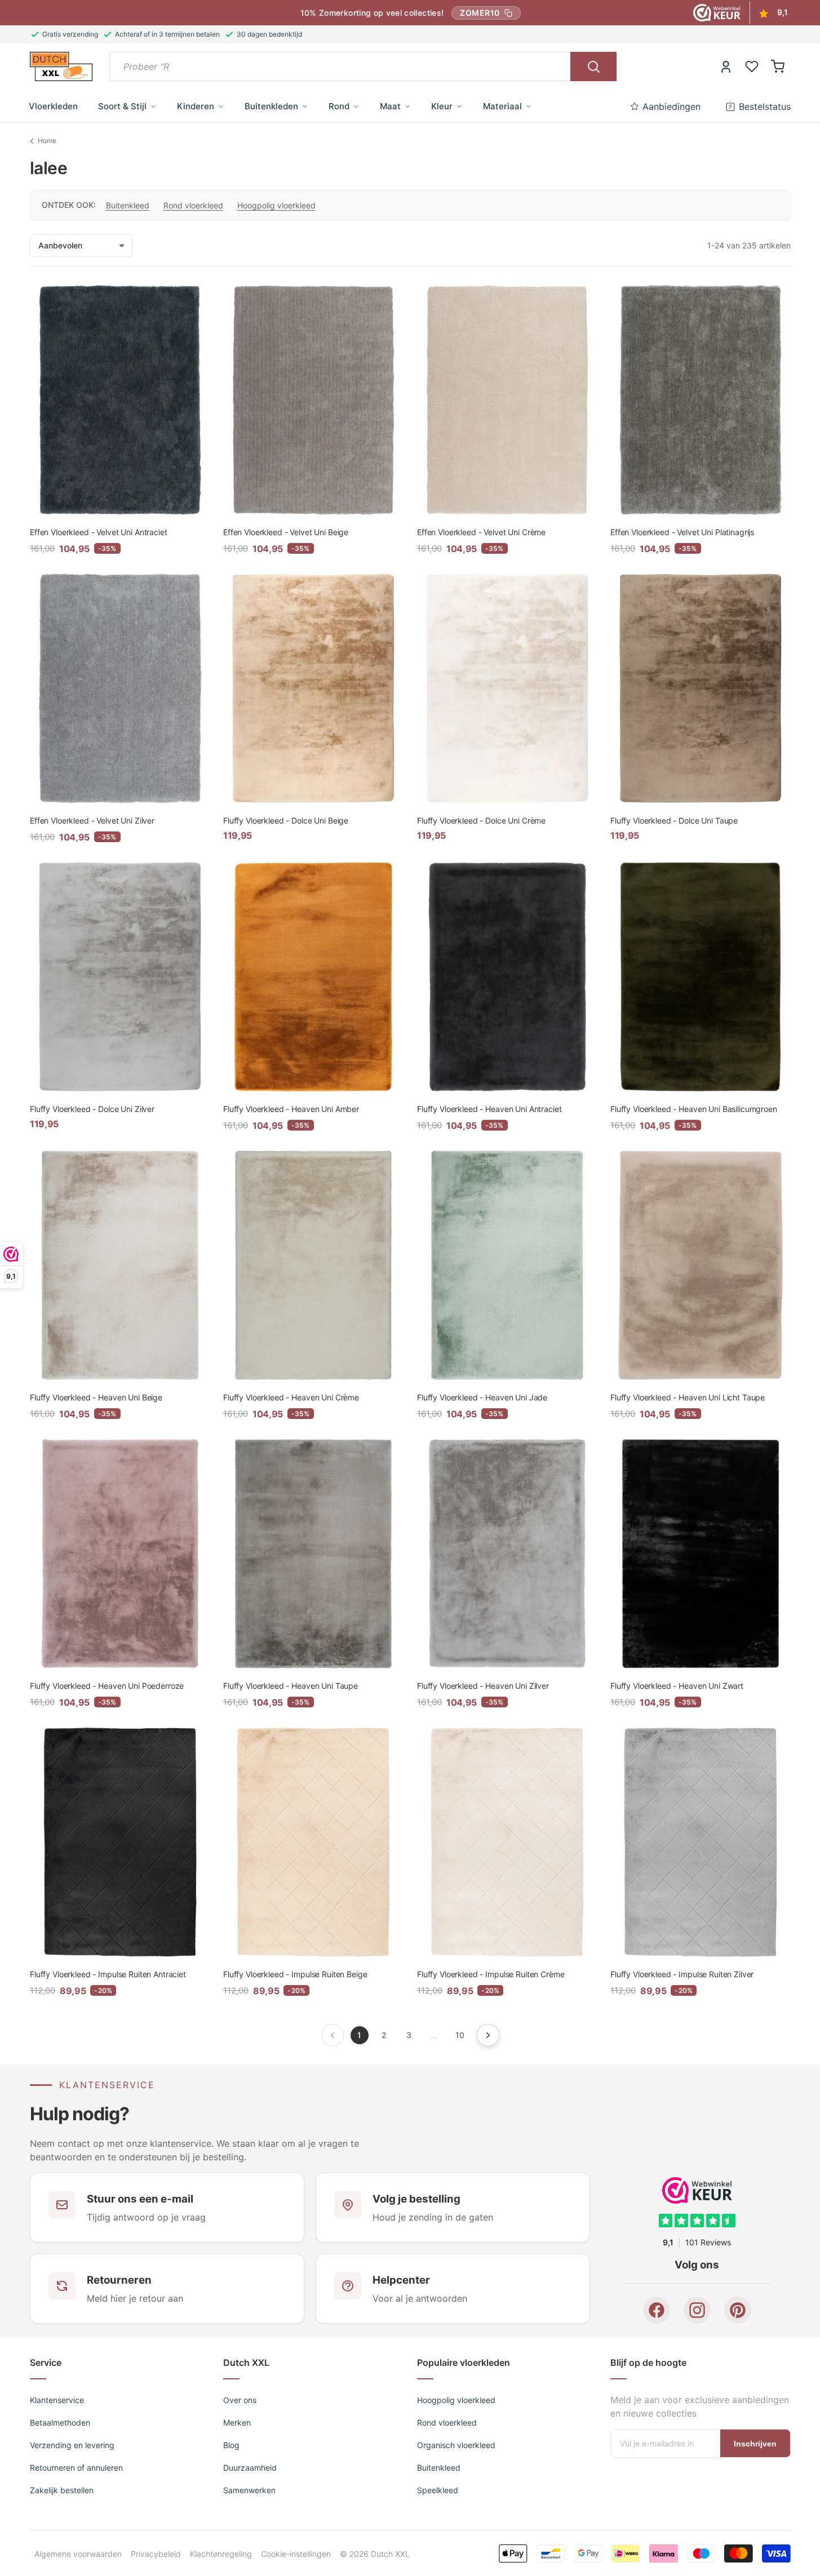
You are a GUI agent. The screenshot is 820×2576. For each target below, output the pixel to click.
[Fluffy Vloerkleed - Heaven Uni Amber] (313, 977)
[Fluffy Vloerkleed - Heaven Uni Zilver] (507, 1554)
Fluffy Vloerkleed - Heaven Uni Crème (291, 1397)
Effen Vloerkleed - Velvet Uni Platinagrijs (682, 532)
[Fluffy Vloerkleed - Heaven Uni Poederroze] (120, 1554)
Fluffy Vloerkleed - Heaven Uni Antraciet (489, 1109)
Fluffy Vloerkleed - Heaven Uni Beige (96, 1397)
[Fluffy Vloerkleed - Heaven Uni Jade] (507, 1265)
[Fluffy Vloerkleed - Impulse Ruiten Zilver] (701, 1842)
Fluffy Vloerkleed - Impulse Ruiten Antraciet (108, 1974)
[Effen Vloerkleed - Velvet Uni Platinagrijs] (701, 400)
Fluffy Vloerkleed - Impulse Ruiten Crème (491, 1974)
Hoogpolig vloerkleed (276, 205)
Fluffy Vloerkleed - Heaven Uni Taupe (291, 1686)
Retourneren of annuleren (76, 2468)
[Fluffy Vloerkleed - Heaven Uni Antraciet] (507, 977)
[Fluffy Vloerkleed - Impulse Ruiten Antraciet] (120, 1842)
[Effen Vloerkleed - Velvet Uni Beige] (313, 400)
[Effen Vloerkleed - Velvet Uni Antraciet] (120, 400)
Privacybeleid (156, 2553)
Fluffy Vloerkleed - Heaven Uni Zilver (483, 1686)
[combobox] (340, 66)
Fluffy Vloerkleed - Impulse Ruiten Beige (295, 1974)
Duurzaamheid (250, 2468)
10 (460, 2035)
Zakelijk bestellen (62, 2490)
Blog (231, 2445)
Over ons (240, 2400)
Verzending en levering (72, 2445)
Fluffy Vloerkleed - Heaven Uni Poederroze (107, 1686)
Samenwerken (249, 2490)
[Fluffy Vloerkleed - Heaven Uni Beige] (120, 1265)
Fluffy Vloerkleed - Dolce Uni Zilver (92, 1109)
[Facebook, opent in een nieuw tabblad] (657, 2311)
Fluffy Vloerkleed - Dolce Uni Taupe (674, 820)
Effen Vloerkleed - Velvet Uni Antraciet (99, 532)
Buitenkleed (128, 205)
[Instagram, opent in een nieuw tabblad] (697, 2311)
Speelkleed (438, 2490)
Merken (237, 2422)
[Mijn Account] (726, 66)
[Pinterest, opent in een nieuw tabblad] (738, 2311)
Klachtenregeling (221, 2553)
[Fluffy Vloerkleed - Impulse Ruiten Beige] (313, 1842)
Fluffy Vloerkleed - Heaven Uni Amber (291, 1109)
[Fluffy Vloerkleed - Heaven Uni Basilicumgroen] (701, 977)
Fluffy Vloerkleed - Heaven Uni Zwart (677, 1686)
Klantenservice (57, 2400)
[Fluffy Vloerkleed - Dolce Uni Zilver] (120, 977)
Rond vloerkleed (193, 205)
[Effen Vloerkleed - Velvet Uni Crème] (507, 400)
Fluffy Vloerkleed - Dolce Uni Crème (481, 820)
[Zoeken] (593, 66)
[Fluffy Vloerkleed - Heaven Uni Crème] (313, 1265)
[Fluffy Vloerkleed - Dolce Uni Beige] (313, 688)
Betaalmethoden (60, 2422)
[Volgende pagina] (488, 2035)
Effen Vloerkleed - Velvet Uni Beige (286, 532)
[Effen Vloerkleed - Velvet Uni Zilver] (120, 688)
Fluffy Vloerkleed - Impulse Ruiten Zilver (682, 1974)
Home (47, 141)
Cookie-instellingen (296, 2553)
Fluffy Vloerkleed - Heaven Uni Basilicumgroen (694, 1109)
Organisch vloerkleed (456, 2445)
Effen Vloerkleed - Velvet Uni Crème (481, 532)
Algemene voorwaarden (78, 2553)
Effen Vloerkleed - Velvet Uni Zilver (92, 820)
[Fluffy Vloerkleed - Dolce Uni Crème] (507, 688)
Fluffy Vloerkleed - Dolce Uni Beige (286, 820)
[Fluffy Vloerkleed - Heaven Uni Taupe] (313, 1554)
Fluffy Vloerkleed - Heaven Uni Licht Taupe (688, 1397)
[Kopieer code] (508, 13)
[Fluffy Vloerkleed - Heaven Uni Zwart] (701, 1554)
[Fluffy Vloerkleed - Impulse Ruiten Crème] (507, 1842)
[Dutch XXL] (61, 66)
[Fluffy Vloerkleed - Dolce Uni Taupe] (701, 688)
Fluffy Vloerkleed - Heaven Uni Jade (482, 1397)
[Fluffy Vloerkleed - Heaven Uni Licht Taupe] (701, 1265)
